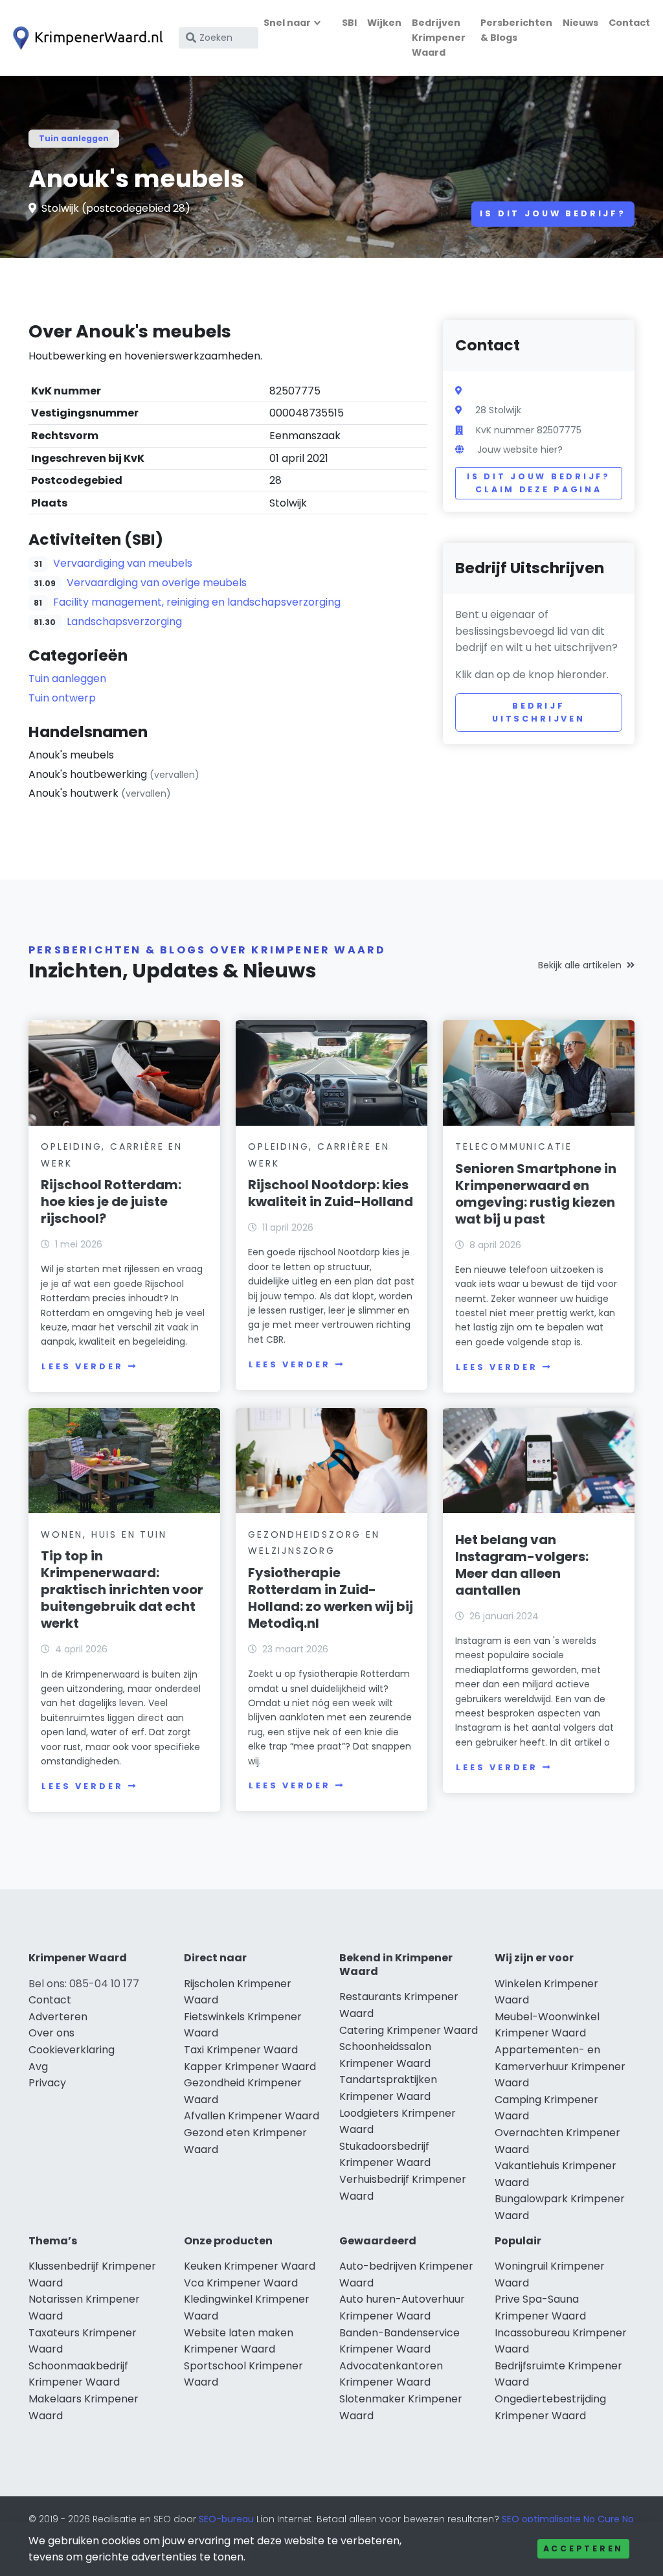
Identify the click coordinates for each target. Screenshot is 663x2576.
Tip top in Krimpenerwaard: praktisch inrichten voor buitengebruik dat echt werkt (122, 1590)
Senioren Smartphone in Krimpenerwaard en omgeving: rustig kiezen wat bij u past (536, 1194)
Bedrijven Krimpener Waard (439, 38)
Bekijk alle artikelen (580, 965)
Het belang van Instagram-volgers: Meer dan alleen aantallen (522, 1565)
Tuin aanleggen (74, 138)
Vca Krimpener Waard (241, 2283)
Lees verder (82, 1366)
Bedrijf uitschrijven (539, 712)
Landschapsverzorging (124, 621)
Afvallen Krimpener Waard (252, 2116)
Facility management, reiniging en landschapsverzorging (197, 602)
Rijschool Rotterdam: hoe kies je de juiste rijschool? (111, 1202)
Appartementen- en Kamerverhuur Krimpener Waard (560, 2066)
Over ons (51, 2033)
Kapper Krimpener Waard (250, 2067)
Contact (629, 23)
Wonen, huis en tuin (104, 1534)
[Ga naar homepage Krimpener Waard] (85, 38)
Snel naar (287, 23)
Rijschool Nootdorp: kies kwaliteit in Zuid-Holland (331, 1193)
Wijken (384, 23)
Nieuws (580, 23)
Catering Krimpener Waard (409, 2030)
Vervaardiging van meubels (123, 563)
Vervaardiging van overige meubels (157, 583)
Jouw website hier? (520, 450)
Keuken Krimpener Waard (250, 2266)
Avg (38, 2067)
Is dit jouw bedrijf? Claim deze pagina (538, 483)
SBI (349, 23)
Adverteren (58, 2017)
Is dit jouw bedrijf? (553, 213)
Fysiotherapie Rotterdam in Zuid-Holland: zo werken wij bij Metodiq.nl (331, 1598)
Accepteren (583, 2548)
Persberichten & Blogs (516, 30)
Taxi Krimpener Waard (241, 2050)
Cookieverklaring (72, 2050)
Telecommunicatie (514, 1146)
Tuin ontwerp (62, 698)
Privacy (47, 2083)
